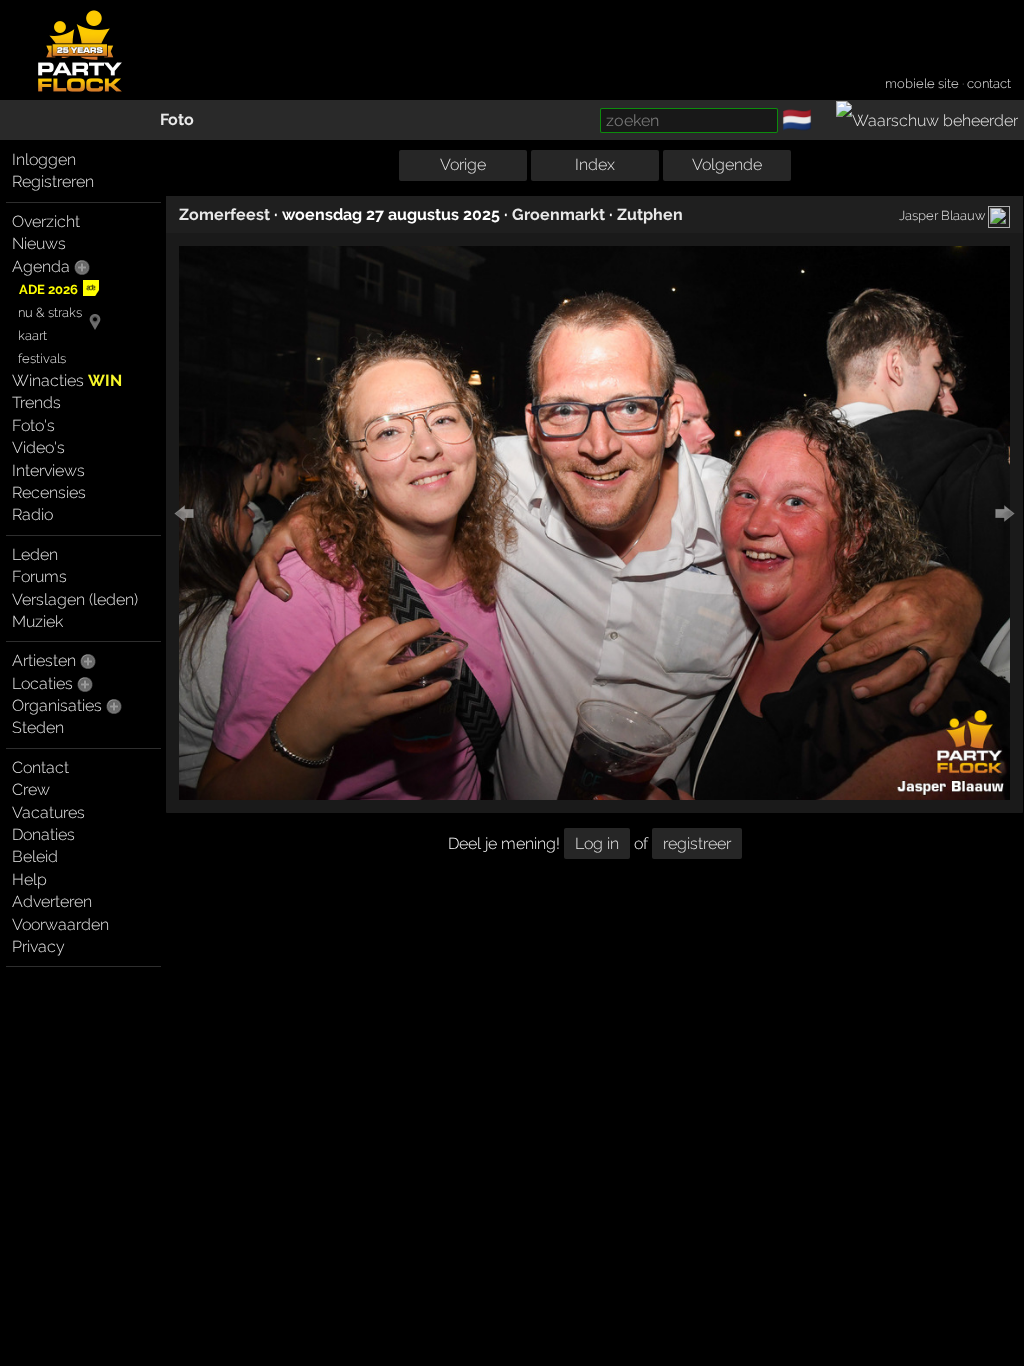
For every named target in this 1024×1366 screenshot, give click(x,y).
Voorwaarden (60, 924)
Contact (40, 767)
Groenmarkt (558, 214)
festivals (42, 358)
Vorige (463, 164)
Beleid (35, 856)
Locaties (42, 683)
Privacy (38, 946)
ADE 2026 (48, 289)
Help (29, 879)
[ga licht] (824, 121)
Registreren (53, 181)
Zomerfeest (224, 214)
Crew (31, 789)
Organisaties (57, 705)
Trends (36, 402)
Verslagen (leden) (75, 599)
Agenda (41, 266)
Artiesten (44, 660)
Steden (38, 727)
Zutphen (650, 214)
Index (595, 164)
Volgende (727, 164)
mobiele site (922, 83)
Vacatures (48, 812)
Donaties (43, 834)
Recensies (49, 492)
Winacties (67, 380)
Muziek (37, 621)
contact (989, 83)
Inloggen (44, 159)
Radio (32, 514)
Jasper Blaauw (942, 215)
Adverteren (52, 901)
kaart (32, 335)
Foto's (33, 425)
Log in (597, 843)
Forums (39, 576)
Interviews (48, 470)
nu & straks (50, 312)
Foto (177, 119)
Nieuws (39, 243)
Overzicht (46, 221)
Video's (38, 447)
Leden (35, 554)
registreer (697, 843)
